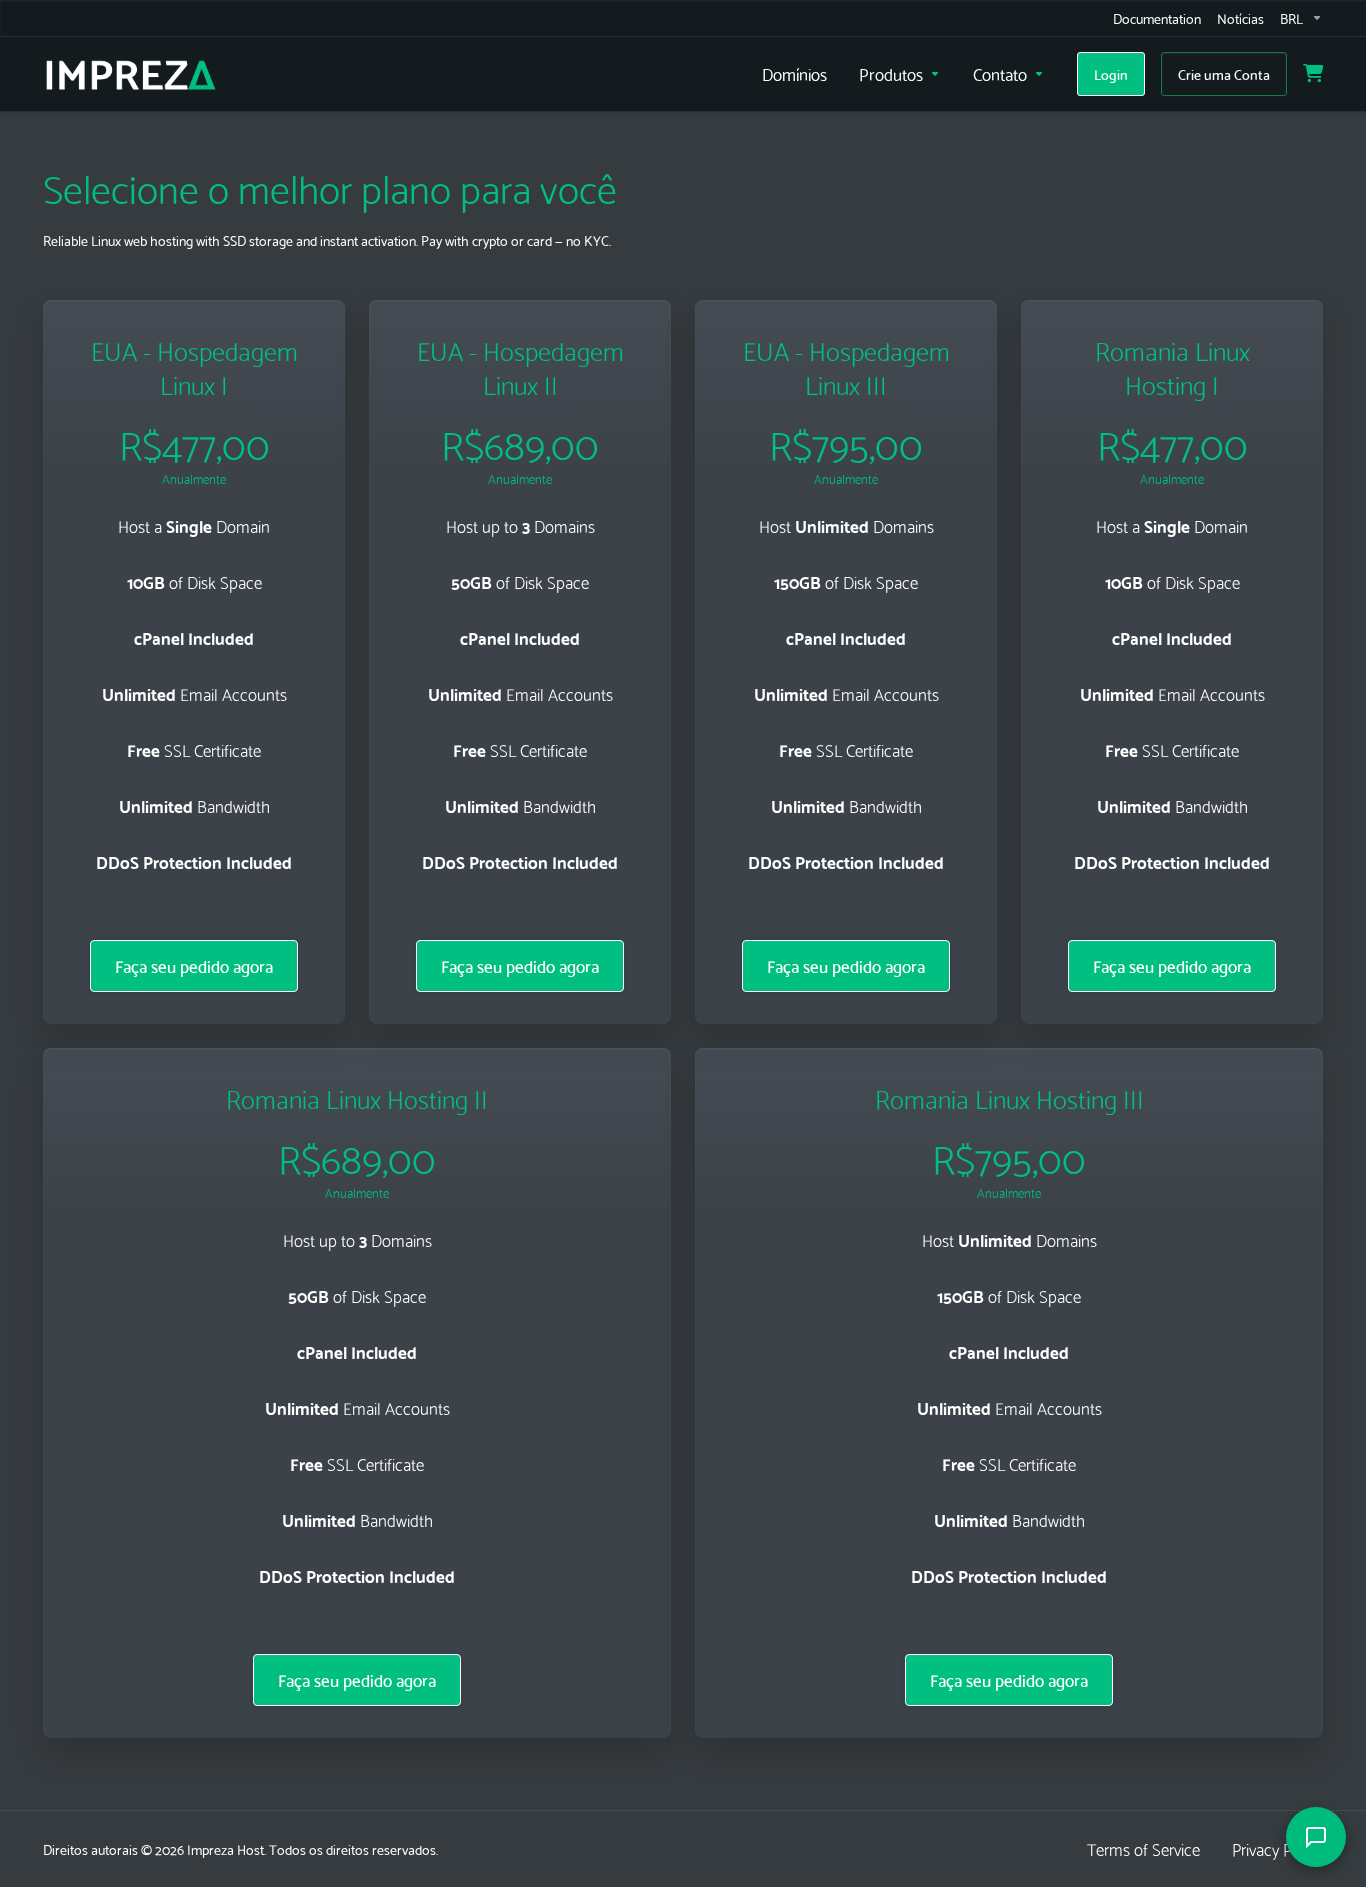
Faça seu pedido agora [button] (194, 965)
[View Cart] (1313, 74)
